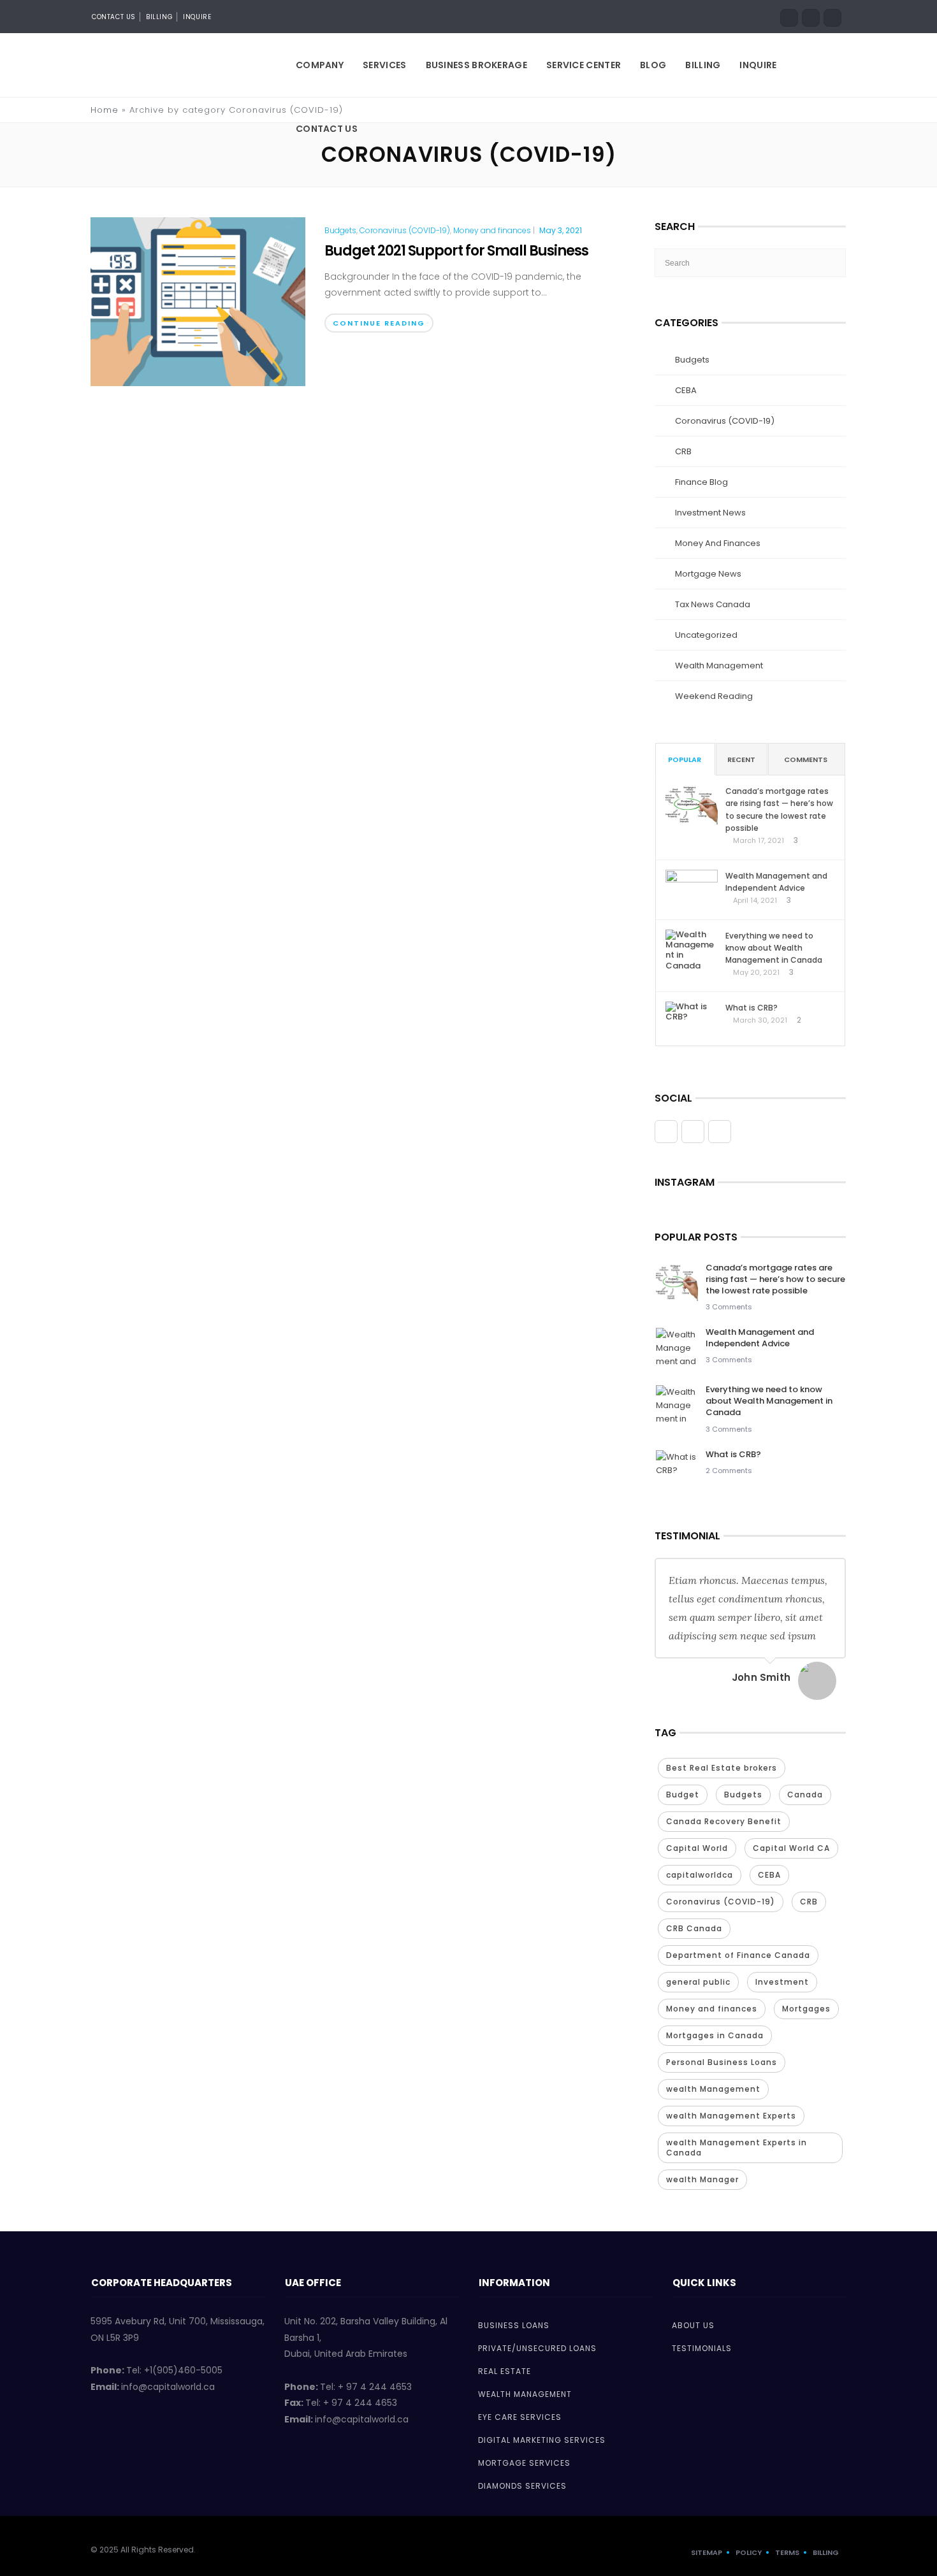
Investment (782, 1982)
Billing (159, 17)
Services (384, 65)
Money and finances (492, 231)
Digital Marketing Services (542, 2440)
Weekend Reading (714, 696)
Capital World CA (791, 1848)
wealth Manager (702, 2179)
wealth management (719, 666)
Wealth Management (525, 2394)
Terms (787, 2552)
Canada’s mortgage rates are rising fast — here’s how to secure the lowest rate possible (779, 809)
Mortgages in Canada (715, 2035)
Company (320, 65)
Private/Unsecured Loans (537, 2348)
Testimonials (702, 2348)
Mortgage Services (524, 2463)
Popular (685, 759)
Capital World (697, 1848)
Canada (805, 1795)
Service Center (584, 65)
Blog (653, 65)
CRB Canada (694, 1928)
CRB (683, 451)
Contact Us (114, 17)
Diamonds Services (522, 2486)
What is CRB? (752, 1008)
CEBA (686, 390)
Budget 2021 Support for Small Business (456, 251)
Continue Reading (379, 323)
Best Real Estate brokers (722, 1768)
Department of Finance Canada (738, 1955)
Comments (806, 759)
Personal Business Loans (722, 2062)
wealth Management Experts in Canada (737, 2148)
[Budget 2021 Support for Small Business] (198, 301)
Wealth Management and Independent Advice (776, 882)
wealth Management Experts (731, 2116)
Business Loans (514, 2325)
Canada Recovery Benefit (724, 1821)
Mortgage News (708, 574)
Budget (683, 1795)
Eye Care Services (520, 2417)
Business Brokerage (476, 65)
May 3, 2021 (561, 230)
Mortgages (806, 2009)
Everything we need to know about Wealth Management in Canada (774, 948)
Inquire (197, 17)
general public (698, 1982)
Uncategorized (706, 635)
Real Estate (505, 2371)
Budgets (340, 231)
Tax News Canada (713, 604)
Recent (741, 759)
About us (693, 2325)
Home (105, 110)
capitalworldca (700, 1875)
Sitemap (707, 2552)
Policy (749, 2552)
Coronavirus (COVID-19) (405, 231)
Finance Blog (701, 482)
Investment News (710, 513)
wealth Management (713, 2089)
